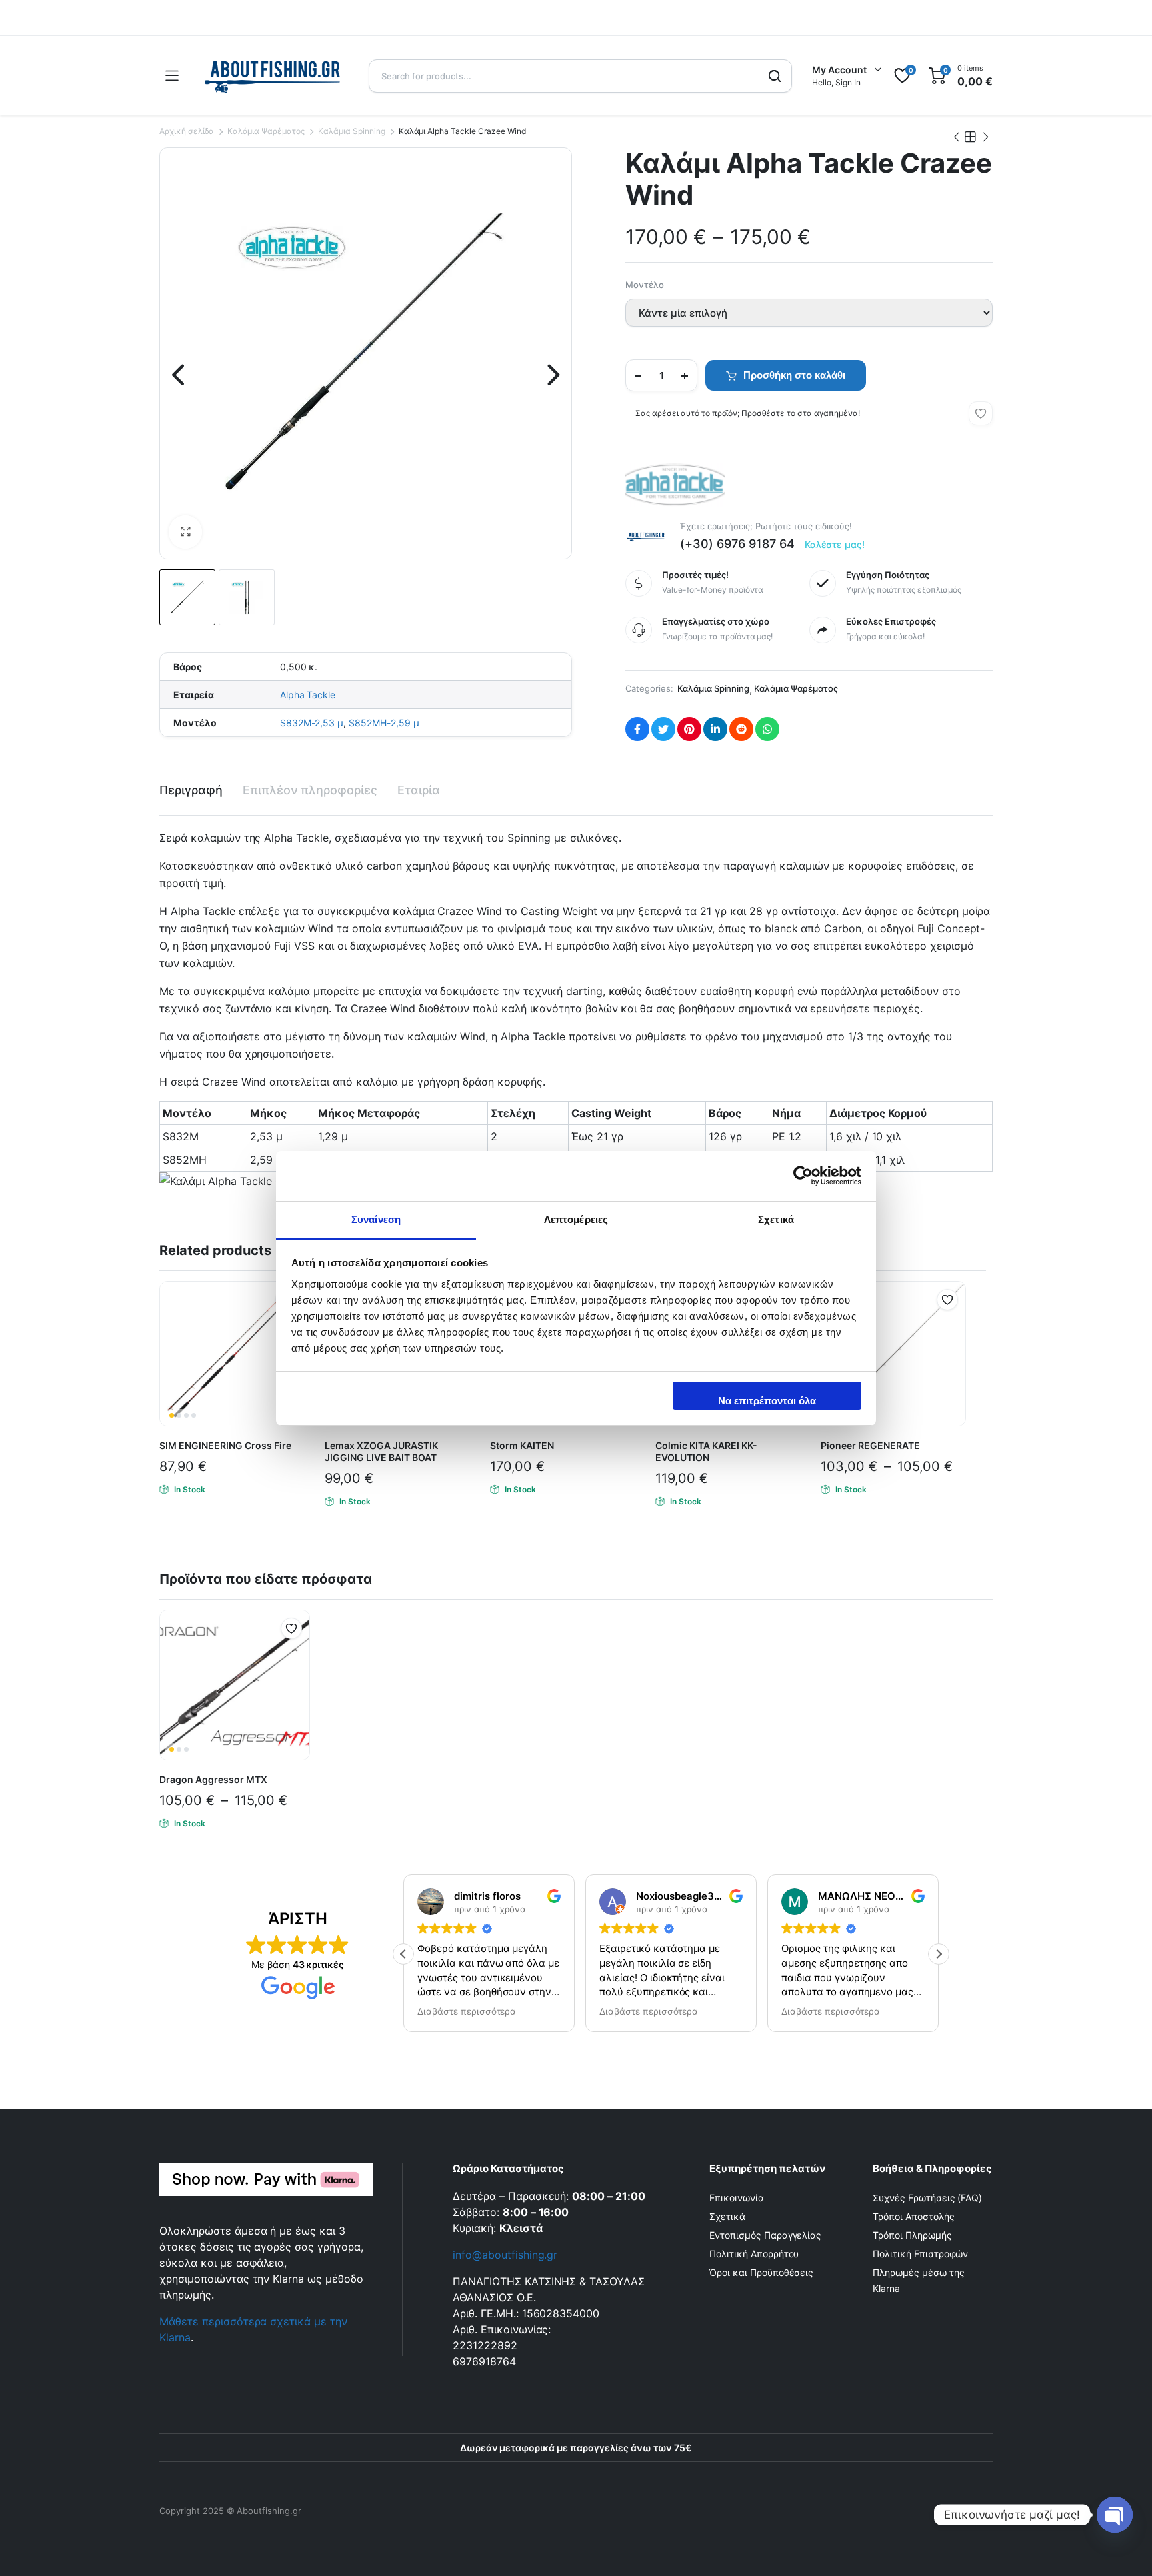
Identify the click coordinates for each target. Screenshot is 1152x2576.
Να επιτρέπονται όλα (767, 1401)
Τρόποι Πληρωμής (912, 2235)
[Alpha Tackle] (675, 485)
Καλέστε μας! (835, 544)
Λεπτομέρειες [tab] (576, 1219)
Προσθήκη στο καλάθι (794, 375)
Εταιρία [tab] (419, 790)
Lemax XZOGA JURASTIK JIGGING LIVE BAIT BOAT (381, 1451)
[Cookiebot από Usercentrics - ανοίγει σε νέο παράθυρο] (803, 1176)
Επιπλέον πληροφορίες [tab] (310, 790)
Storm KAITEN (522, 1445)
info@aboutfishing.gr (505, 2255)
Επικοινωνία (737, 2198)
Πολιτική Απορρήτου (754, 2254)
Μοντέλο (645, 285)
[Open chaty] (1115, 2515)
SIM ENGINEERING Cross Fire (225, 1445)
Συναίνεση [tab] (376, 1219)
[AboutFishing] (273, 76)
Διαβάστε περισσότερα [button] (433, 2011)
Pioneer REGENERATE (870, 1445)
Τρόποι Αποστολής (914, 2216)
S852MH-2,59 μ (384, 723)
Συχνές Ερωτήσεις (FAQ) (927, 2198)
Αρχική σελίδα (187, 131)
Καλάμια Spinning (352, 131)
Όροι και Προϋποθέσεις (761, 2272)
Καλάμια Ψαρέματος (266, 131)
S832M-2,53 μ (312, 723)
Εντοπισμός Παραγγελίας (765, 2235)
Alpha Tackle (308, 695)
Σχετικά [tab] (776, 1219)
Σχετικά (727, 2216)
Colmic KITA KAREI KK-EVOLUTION (706, 1451)
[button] (185, 532)
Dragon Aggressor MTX (213, 1779)
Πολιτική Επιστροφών (920, 2254)
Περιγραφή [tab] (191, 790)
